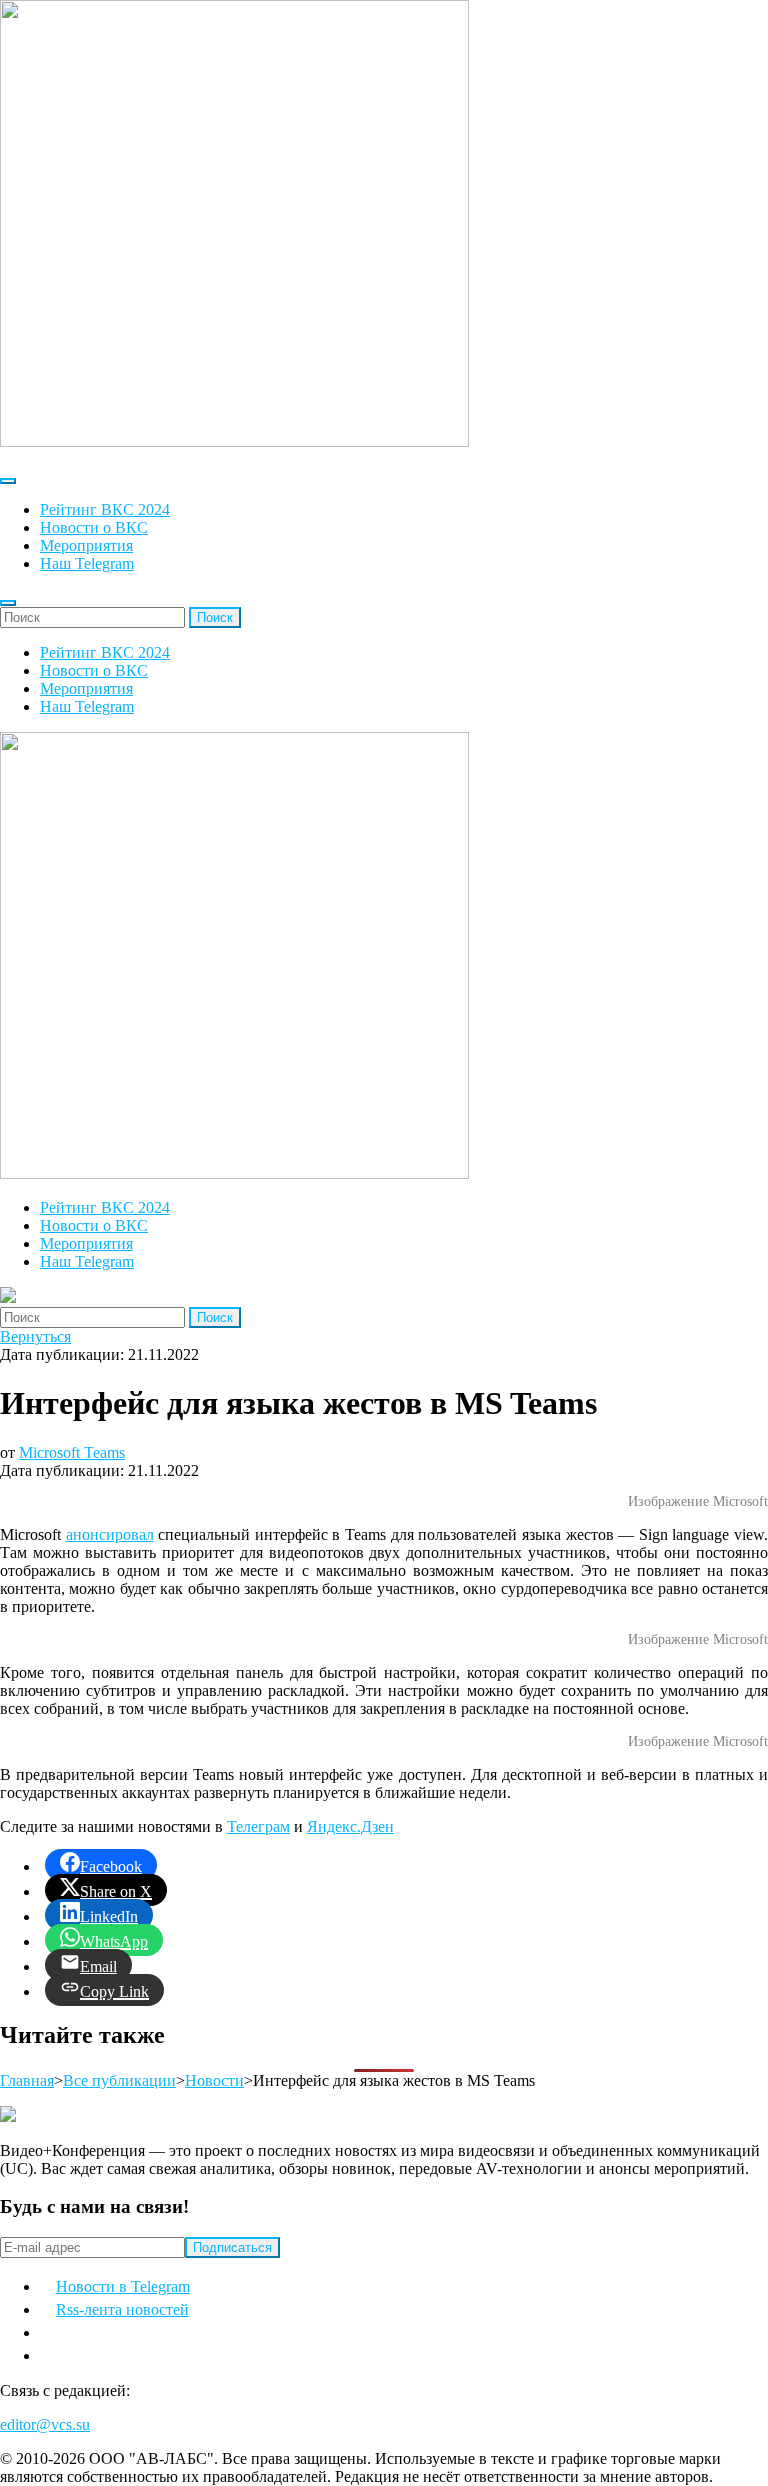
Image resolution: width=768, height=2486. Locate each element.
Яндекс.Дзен (350, 1826)
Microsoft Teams (72, 1452)
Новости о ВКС (94, 527)
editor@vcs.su (45, 2424)
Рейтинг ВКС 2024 (105, 509)
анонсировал (110, 1534)
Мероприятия (86, 545)
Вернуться (35, 1336)
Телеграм (258, 1826)
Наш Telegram (87, 563)
